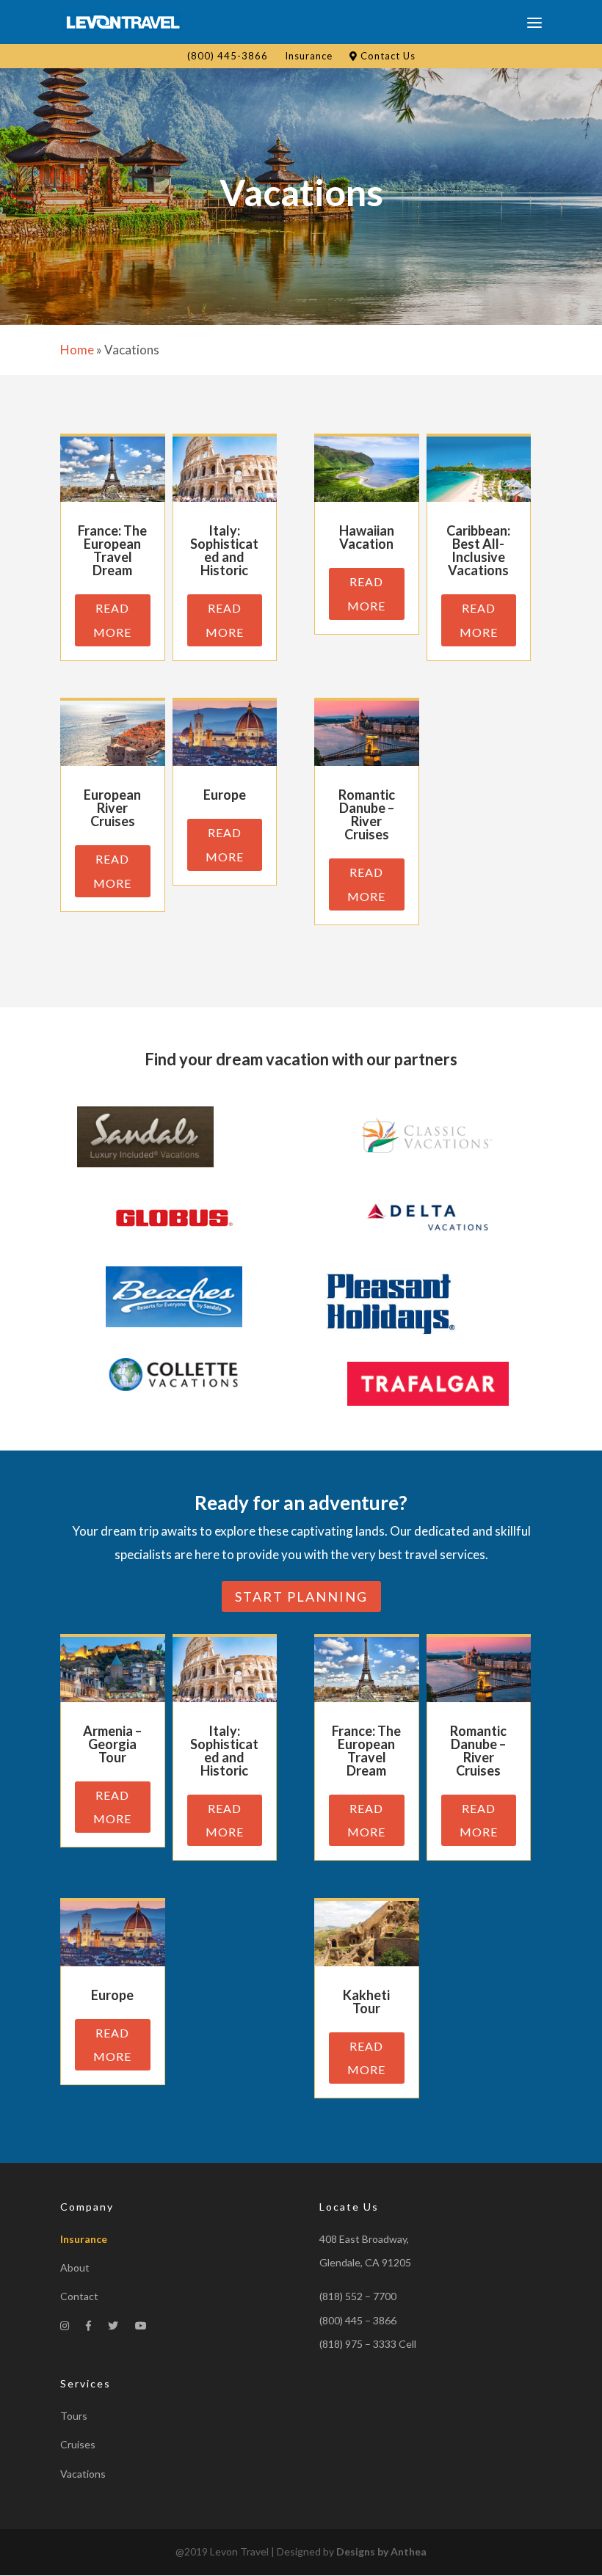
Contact (79, 2296)
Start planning (301, 1597)
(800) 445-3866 (228, 56)
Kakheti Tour (366, 2002)
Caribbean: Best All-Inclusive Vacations (478, 550)
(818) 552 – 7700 (358, 2296)
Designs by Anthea (381, 2551)
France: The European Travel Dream (112, 550)
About (75, 2267)
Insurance (309, 56)
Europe (225, 795)
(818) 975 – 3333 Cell (368, 2344)
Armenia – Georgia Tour (112, 1744)
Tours (74, 2416)
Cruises (78, 2444)
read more (112, 620)
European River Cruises (112, 808)
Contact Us (387, 56)
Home (77, 350)
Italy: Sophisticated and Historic (224, 550)
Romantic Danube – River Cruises (367, 814)
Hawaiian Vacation (367, 537)
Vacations (83, 2474)
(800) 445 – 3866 (358, 2320)
